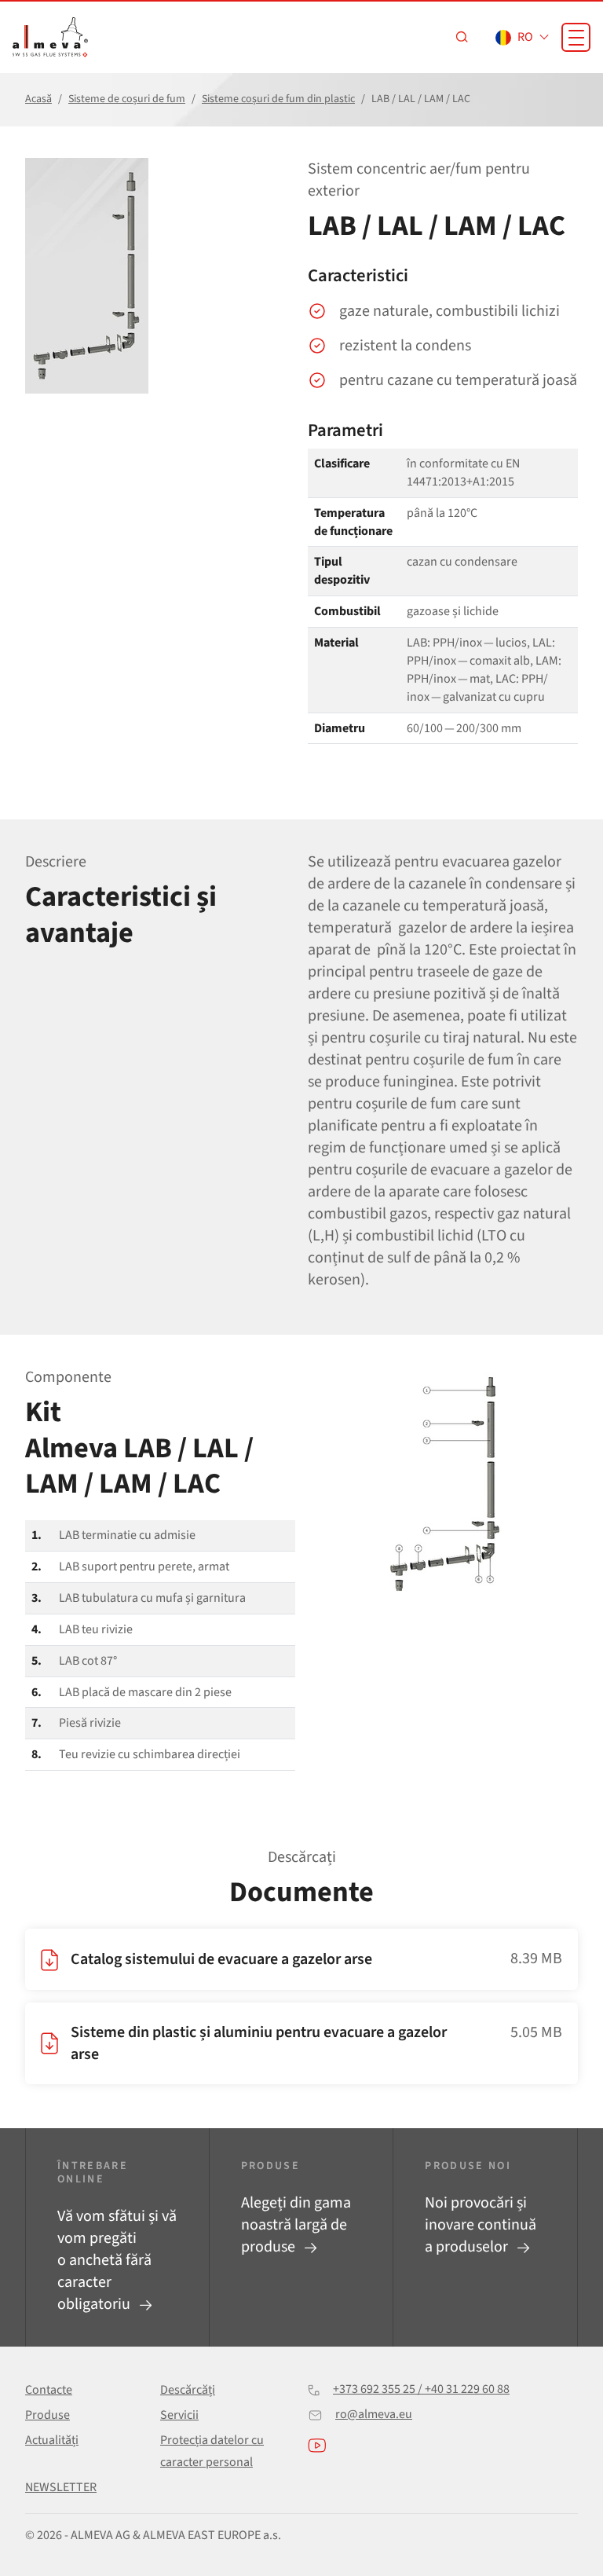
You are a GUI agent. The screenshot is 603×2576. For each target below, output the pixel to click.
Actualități (52, 2440)
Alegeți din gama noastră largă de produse (296, 2225)
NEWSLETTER (61, 2487)
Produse (48, 2415)
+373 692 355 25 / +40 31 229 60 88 (421, 2389)
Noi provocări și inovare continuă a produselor (481, 2225)
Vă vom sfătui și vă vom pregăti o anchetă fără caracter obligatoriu (117, 2260)
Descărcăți (188, 2390)
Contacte (49, 2390)
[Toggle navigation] (576, 37)
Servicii (179, 2415)
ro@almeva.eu (374, 2414)
